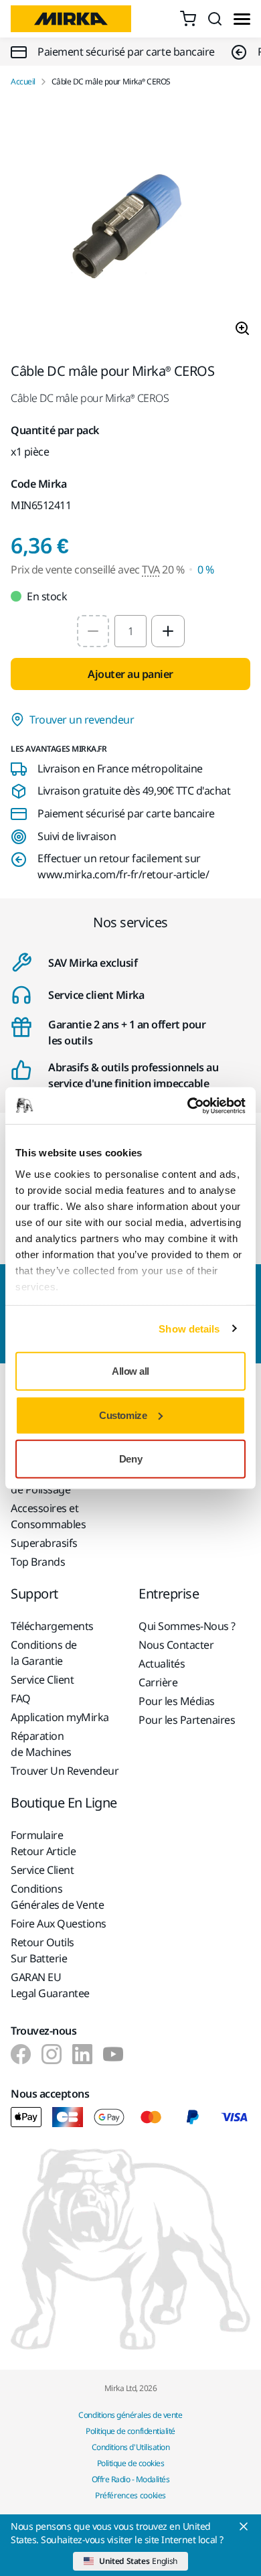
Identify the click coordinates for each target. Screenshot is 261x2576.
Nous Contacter (176, 1645)
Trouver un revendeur (82, 720)
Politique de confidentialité (130, 2431)
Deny (130, 1459)
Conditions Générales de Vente (57, 1897)
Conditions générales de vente (130, 2415)
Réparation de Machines (41, 1744)
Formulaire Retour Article (43, 1843)
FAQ (21, 1698)
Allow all (130, 1371)
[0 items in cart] (188, 19)
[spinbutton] (130, 631)
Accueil (23, 82)
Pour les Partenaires (187, 1720)
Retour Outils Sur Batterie (42, 1950)
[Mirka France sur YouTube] (113, 2054)
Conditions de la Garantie (44, 1653)
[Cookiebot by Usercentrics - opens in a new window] (188, 1105)
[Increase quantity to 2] (168, 631)
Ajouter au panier (130, 674)
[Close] (244, 2526)
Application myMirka (60, 1717)
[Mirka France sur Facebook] (21, 2054)
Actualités (162, 1664)
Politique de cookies (130, 2463)
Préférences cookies (130, 2495)
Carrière (158, 1682)
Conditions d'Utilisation (130, 2447)
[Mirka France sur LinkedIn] (82, 2054)
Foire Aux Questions (59, 1923)
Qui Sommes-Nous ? (187, 1626)
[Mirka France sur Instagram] (52, 2054)
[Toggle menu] (242, 19)
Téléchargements (52, 1626)
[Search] (215, 19)
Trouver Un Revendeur (65, 1771)
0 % (206, 569)
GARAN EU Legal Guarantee (50, 1985)
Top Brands (38, 1562)
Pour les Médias (177, 1701)
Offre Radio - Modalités (131, 2479)
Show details (189, 1328)
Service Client (42, 1680)
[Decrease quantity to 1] (93, 631)
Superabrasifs (44, 1543)
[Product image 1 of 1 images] (130, 225)
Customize (123, 1415)
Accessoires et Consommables (48, 1516)
